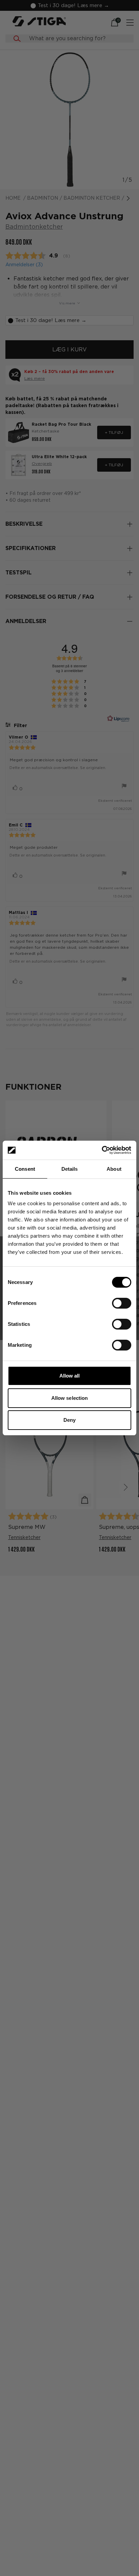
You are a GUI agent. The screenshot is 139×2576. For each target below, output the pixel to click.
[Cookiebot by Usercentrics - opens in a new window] (102, 1150)
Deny (69, 1420)
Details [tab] (70, 1169)
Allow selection (70, 1398)
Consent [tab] (25, 1169)
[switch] (122, 1303)
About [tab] (114, 1169)
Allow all (70, 1376)
